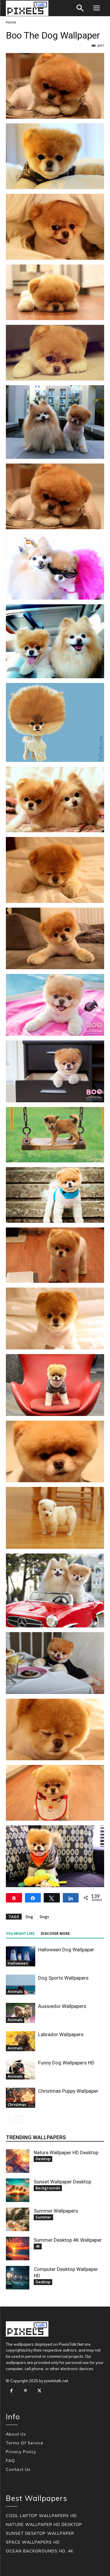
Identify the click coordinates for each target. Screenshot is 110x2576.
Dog (29, 1917)
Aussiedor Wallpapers (62, 2006)
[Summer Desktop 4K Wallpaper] (18, 2249)
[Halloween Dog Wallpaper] (21, 1957)
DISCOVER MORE (55, 1934)
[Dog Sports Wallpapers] (21, 1985)
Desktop (43, 2159)
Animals (15, 1991)
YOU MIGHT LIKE (20, 1934)
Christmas (17, 2105)
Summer (43, 2217)
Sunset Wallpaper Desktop (62, 2182)
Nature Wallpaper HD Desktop (66, 2153)
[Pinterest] (26, 2391)
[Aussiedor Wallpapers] (21, 2013)
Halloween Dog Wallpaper (66, 1950)
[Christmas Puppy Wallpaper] (21, 2098)
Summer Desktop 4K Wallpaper (68, 2240)
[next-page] (19, 2120)
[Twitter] (39, 2391)
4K (38, 2246)
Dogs (44, 1917)
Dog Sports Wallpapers (63, 1978)
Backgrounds (48, 2188)
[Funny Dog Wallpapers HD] (21, 2070)
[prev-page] (10, 2120)
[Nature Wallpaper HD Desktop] (18, 2161)
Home (11, 22)
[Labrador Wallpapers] (21, 2041)
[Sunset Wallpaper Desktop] (18, 2190)
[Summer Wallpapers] (18, 2219)
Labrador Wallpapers (61, 2034)
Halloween (18, 1963)
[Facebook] (11, 2391)
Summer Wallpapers (56, 2211)
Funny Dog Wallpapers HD (66, 2063)
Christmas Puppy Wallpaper (68, 2091)
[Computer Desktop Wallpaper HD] (18, 2278)
